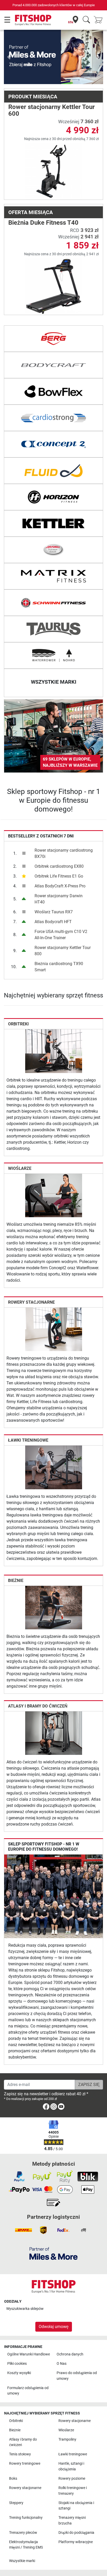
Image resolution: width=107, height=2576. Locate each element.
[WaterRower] (53, 632)
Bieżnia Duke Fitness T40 (43, 199)
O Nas (62, 2364)
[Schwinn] (53, 579)
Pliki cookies (17, 2364)
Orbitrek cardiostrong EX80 (59, 842)
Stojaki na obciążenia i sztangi (76, 2505)
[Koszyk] (100, 20)
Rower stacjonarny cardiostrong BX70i (64, 830)
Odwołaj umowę (54, 2327)
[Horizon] (53, 473)
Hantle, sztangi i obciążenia (71, 2466)
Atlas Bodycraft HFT (53, 898)
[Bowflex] (53, 368)
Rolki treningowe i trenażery (73, 2491)
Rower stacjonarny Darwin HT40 (59, 875)
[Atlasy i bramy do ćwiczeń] (54, 1709)
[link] (53, 712)
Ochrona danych (70, 2354)
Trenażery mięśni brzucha (72, 2520)
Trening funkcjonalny (26, 2518)
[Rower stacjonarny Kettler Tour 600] (54, 147)
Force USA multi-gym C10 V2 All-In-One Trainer (61, 911)
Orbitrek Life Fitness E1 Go (59, 852)
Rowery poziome (72, 2479)
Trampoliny (67, 2439)
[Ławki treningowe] (54, 1443)
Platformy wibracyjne (76, 2542)
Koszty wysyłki (19, 2373)
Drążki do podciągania (76, 2533)
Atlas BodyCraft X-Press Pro (60, 862)
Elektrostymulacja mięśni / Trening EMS (26, 2545)
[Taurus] (53, 605)
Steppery (16, 2503)
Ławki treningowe (28, 1416)
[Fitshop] (33, 20)
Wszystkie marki (22, 2561)
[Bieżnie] (54, 1583)
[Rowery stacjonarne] (54, 1305)
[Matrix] (53, 552)
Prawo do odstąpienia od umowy (77, 2376)
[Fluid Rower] (53, 447)
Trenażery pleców (23, 2533)
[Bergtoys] (53, 315)
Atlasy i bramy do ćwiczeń (38, 1682)
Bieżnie (16, 1556)
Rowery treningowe (25, 2464)
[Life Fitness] (53, 526)
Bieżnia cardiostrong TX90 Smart (59, 943)
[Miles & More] (53, 2253)
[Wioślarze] (54, 1171)
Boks (13, 2479)
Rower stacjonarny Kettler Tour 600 (52, 86)
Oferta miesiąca (31, 188)
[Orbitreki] (54, 1027)
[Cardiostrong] (53, 394)
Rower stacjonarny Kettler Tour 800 (63, 927)
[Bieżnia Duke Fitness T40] (54, 262)
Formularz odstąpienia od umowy (28, 2391)
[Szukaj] (86, 20)
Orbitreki (18, 1000)
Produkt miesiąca (33, 72)
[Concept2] (53, 420)
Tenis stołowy (20, 2454)
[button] (9, 45)
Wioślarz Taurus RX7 (54, 888)
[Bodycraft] (53, 341)
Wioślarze (20, 1144)
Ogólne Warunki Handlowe (29, 2354)
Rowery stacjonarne (31, 1278)
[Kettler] (53, 500)
